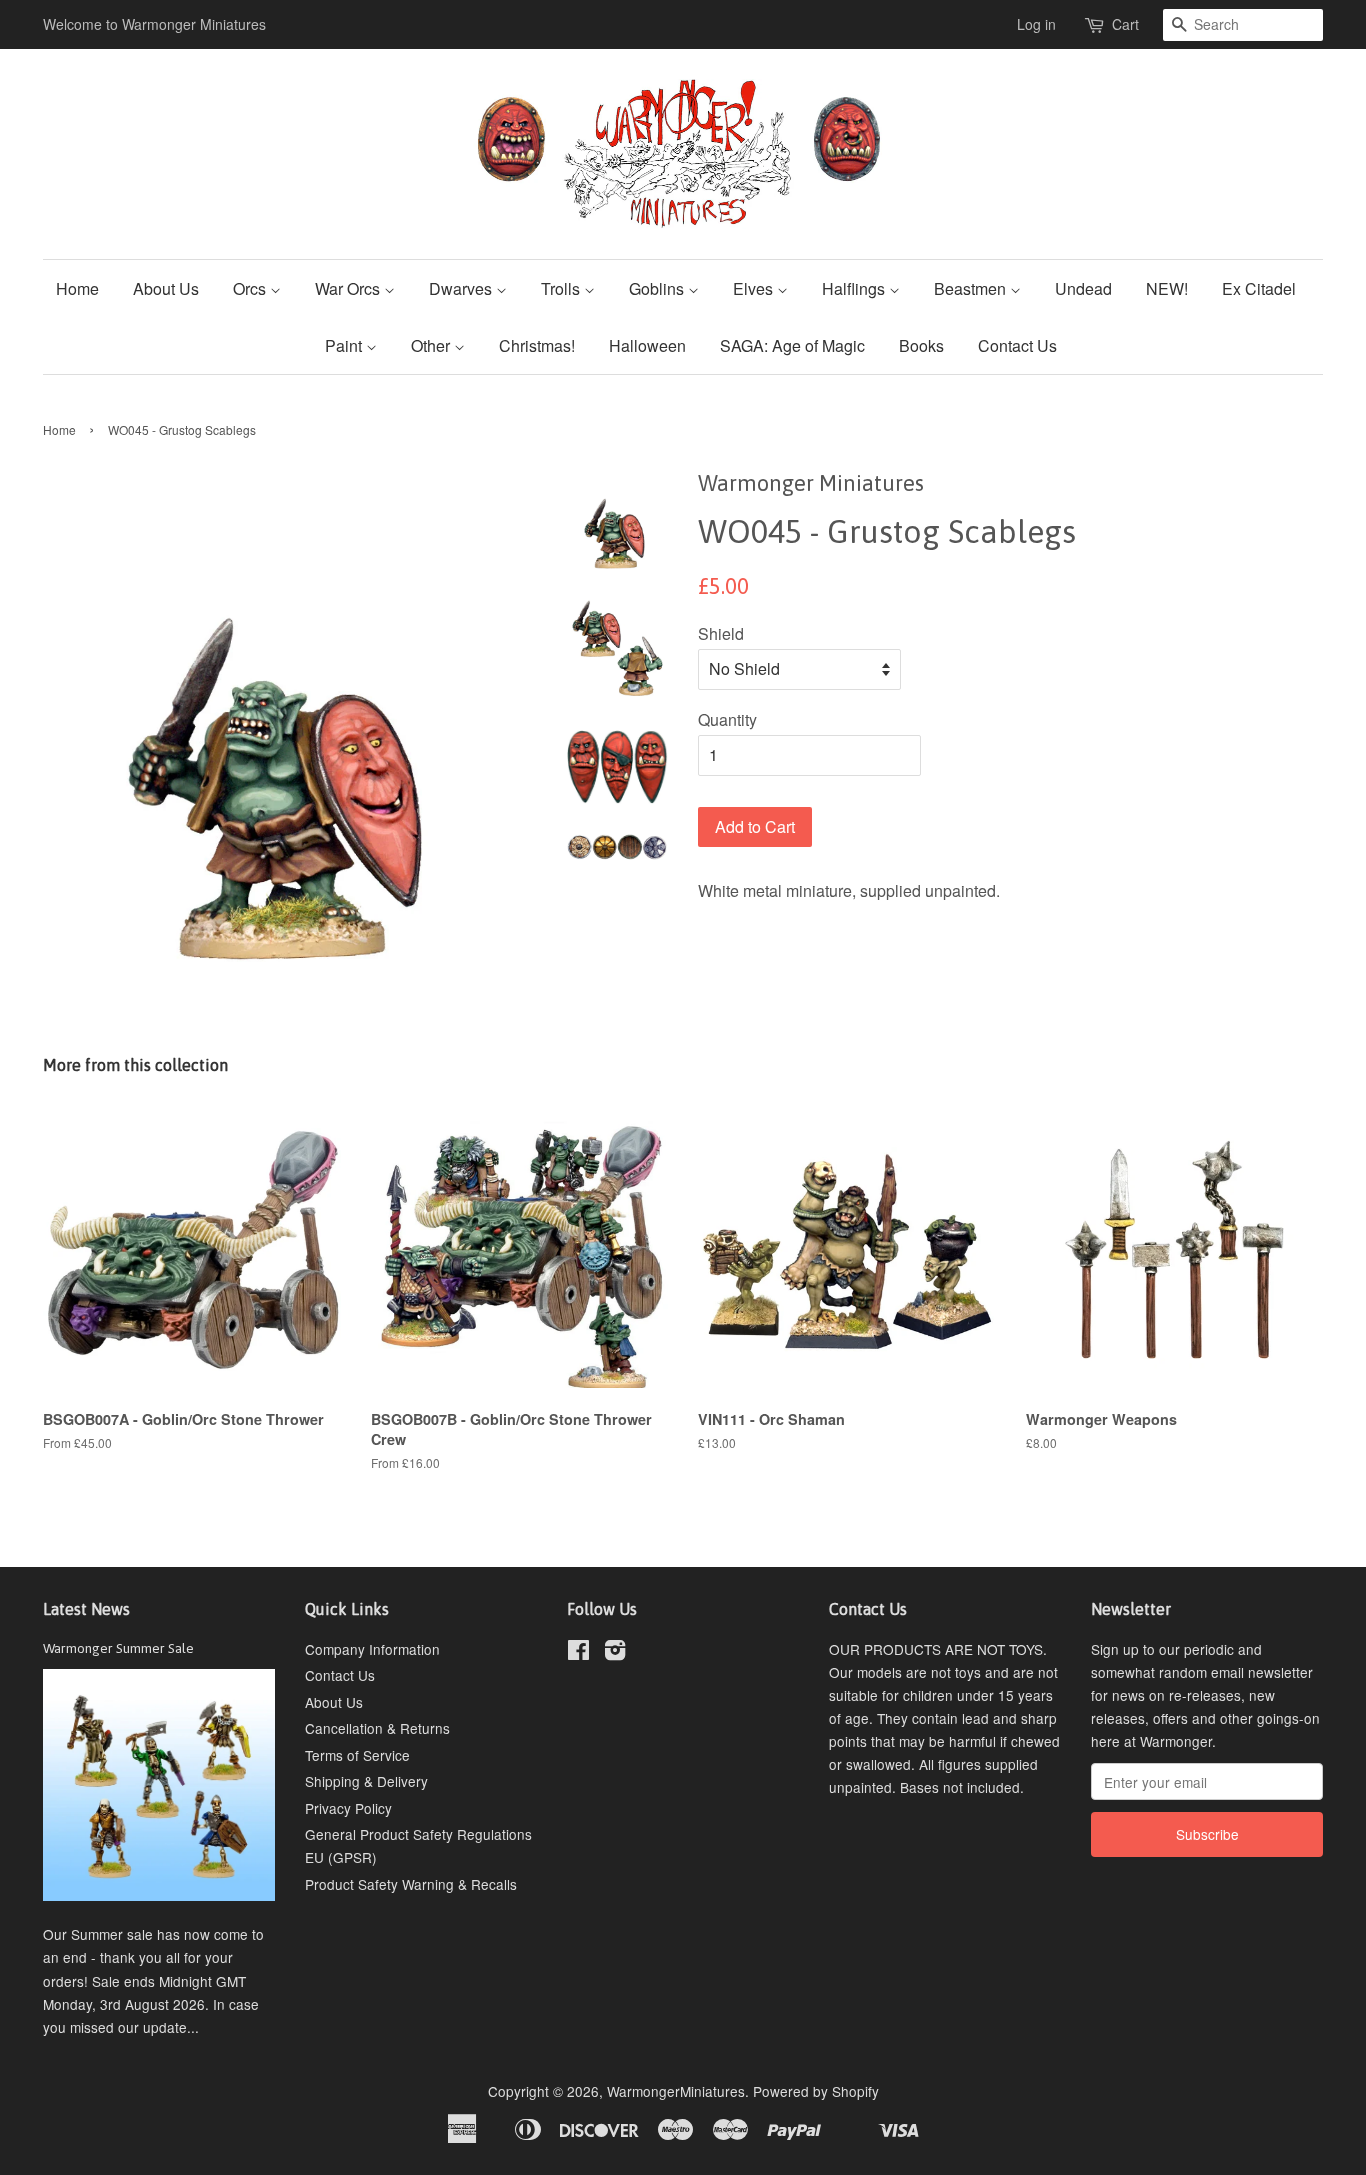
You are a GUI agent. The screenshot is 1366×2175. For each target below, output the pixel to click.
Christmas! (537, 345)
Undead (1083, 288)
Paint (345, 345)
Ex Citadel (1259, 288)
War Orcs (349, 288)
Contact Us (1017, 345)
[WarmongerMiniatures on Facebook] (578, 1653)
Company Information (372, 1649)
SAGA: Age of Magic (792, 345)
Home (77, 288)
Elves (755, 288)
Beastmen (972, 288)
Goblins (658, 288)
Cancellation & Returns (377, 1728)
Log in (1036, 24)
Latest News (86, 1609)
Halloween (647, 345)
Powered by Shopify (816, 2091)
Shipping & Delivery (366, 1781)
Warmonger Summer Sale (118, 1648)
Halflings (855, 288)
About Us (166, 288)
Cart (1125, 24)
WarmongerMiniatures (676, 2091)
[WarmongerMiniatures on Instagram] (615, 1653)
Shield (721, 633)
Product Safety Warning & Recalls (411, 1884)
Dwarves (462, 288)
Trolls (562, 288)
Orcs (251, 288)
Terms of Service (357, 1755)
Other (432, 345)
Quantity (727, 719)
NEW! (1167, 288)
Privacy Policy (348, 1808)
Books (921, 345)
